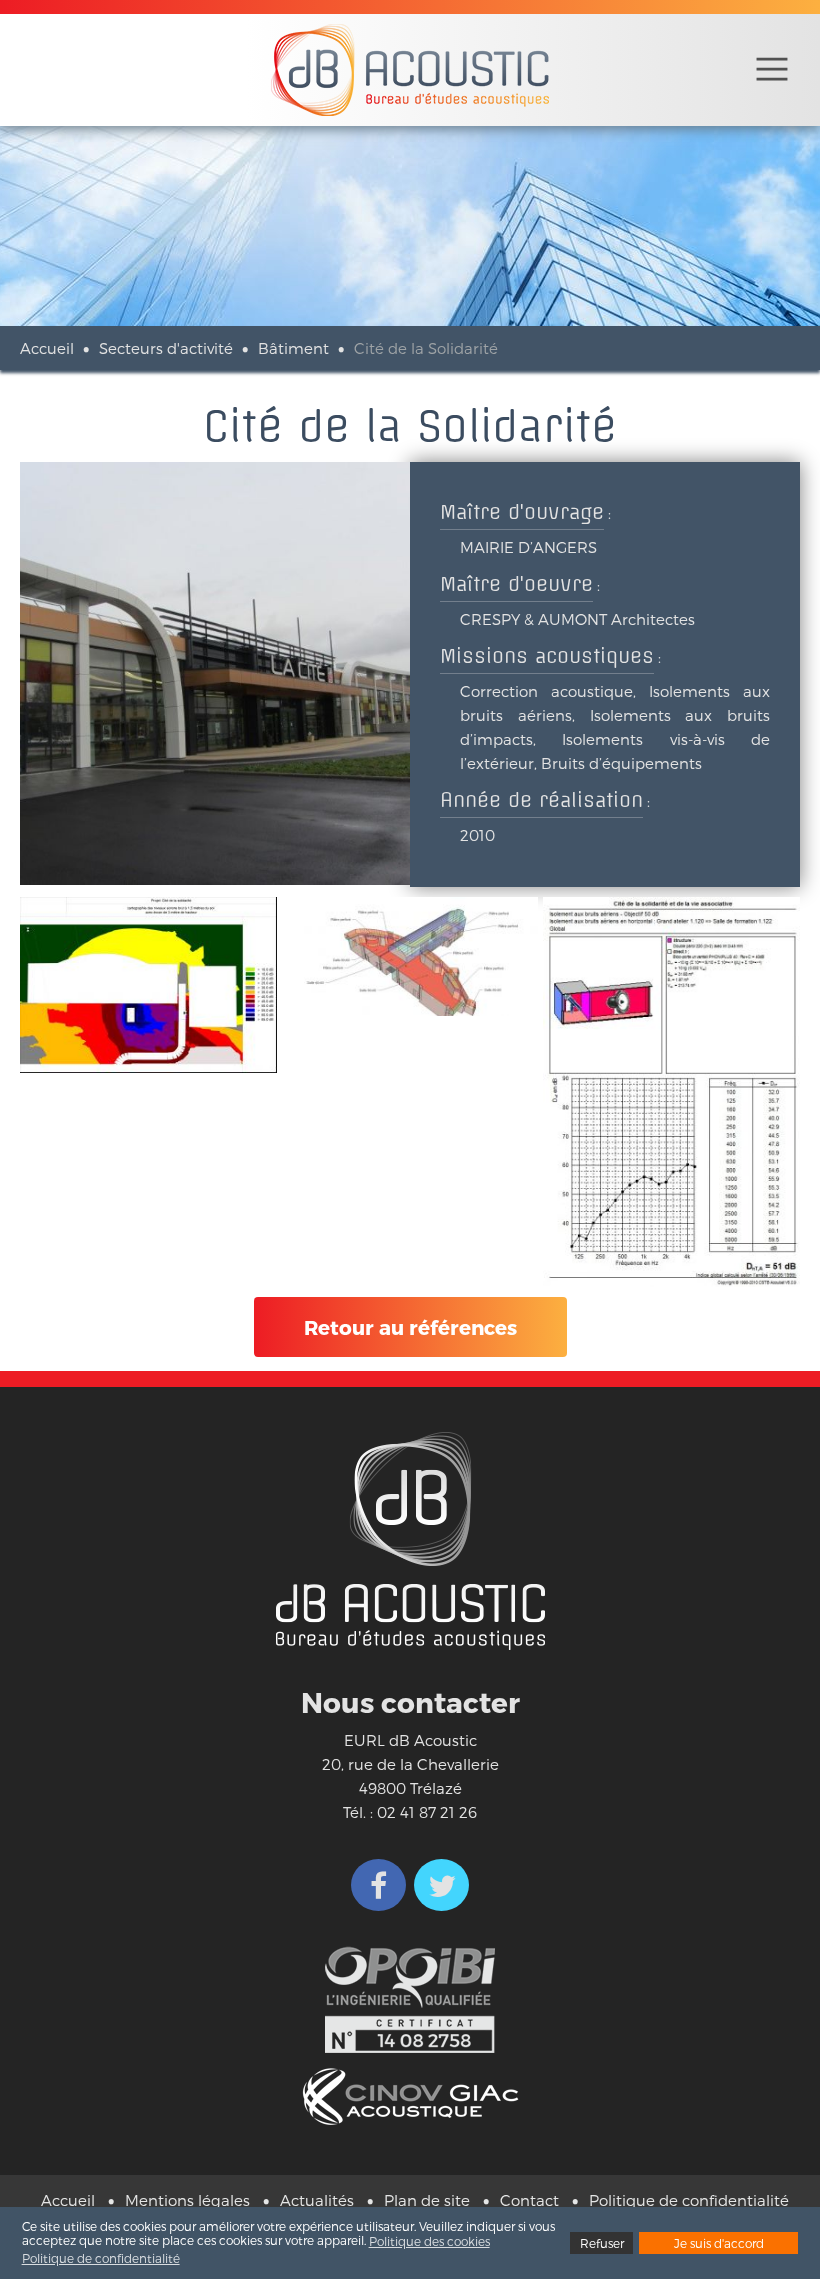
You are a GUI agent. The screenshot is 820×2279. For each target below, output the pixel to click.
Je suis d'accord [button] (719, 2243)
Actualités (317, 2200)
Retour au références (410, 1327)
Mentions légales (187, 2200)
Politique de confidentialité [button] (101, 2258)
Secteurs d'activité (166, 348)
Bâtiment (293, 348)
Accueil (47, 348)
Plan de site (427, 2200)
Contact (529, 2200)
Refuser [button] (602, 2243)
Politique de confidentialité (689, 2200)
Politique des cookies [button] (429, 2241)
